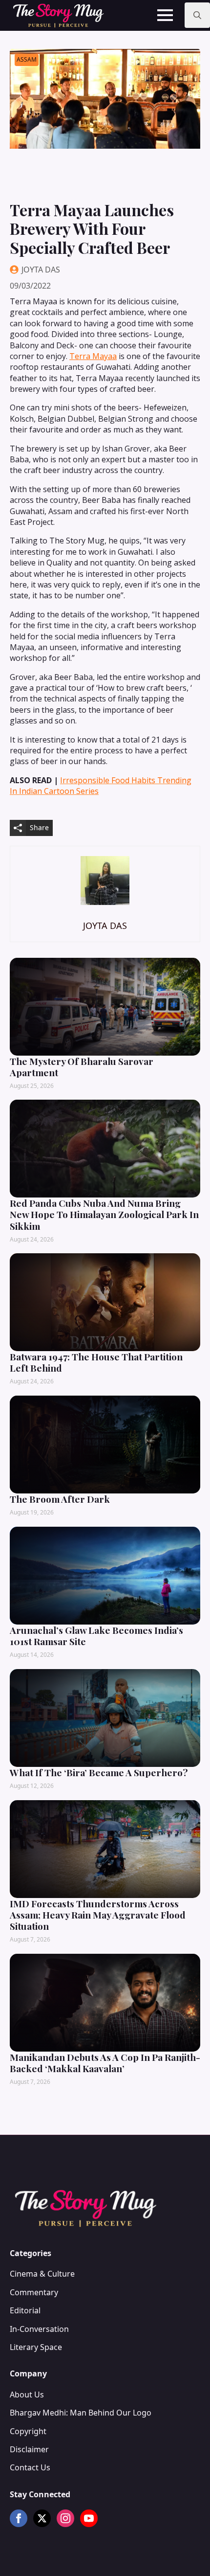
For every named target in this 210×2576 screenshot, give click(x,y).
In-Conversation (39, 2329)
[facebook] (19, 2518)
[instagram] (65, 2518)
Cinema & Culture (42, 2274)
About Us (27, 2395)
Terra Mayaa (93, 356)
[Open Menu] (165, 15)
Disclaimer (29, 2449)
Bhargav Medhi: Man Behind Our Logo (81, 2413)
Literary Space (36, 2347)
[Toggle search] (197, 15)
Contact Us (30, 2467)
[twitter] (42, 2518)
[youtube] (89, 2518)
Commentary (34, 2292)
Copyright (28, 2431)
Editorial (25, 2310)
